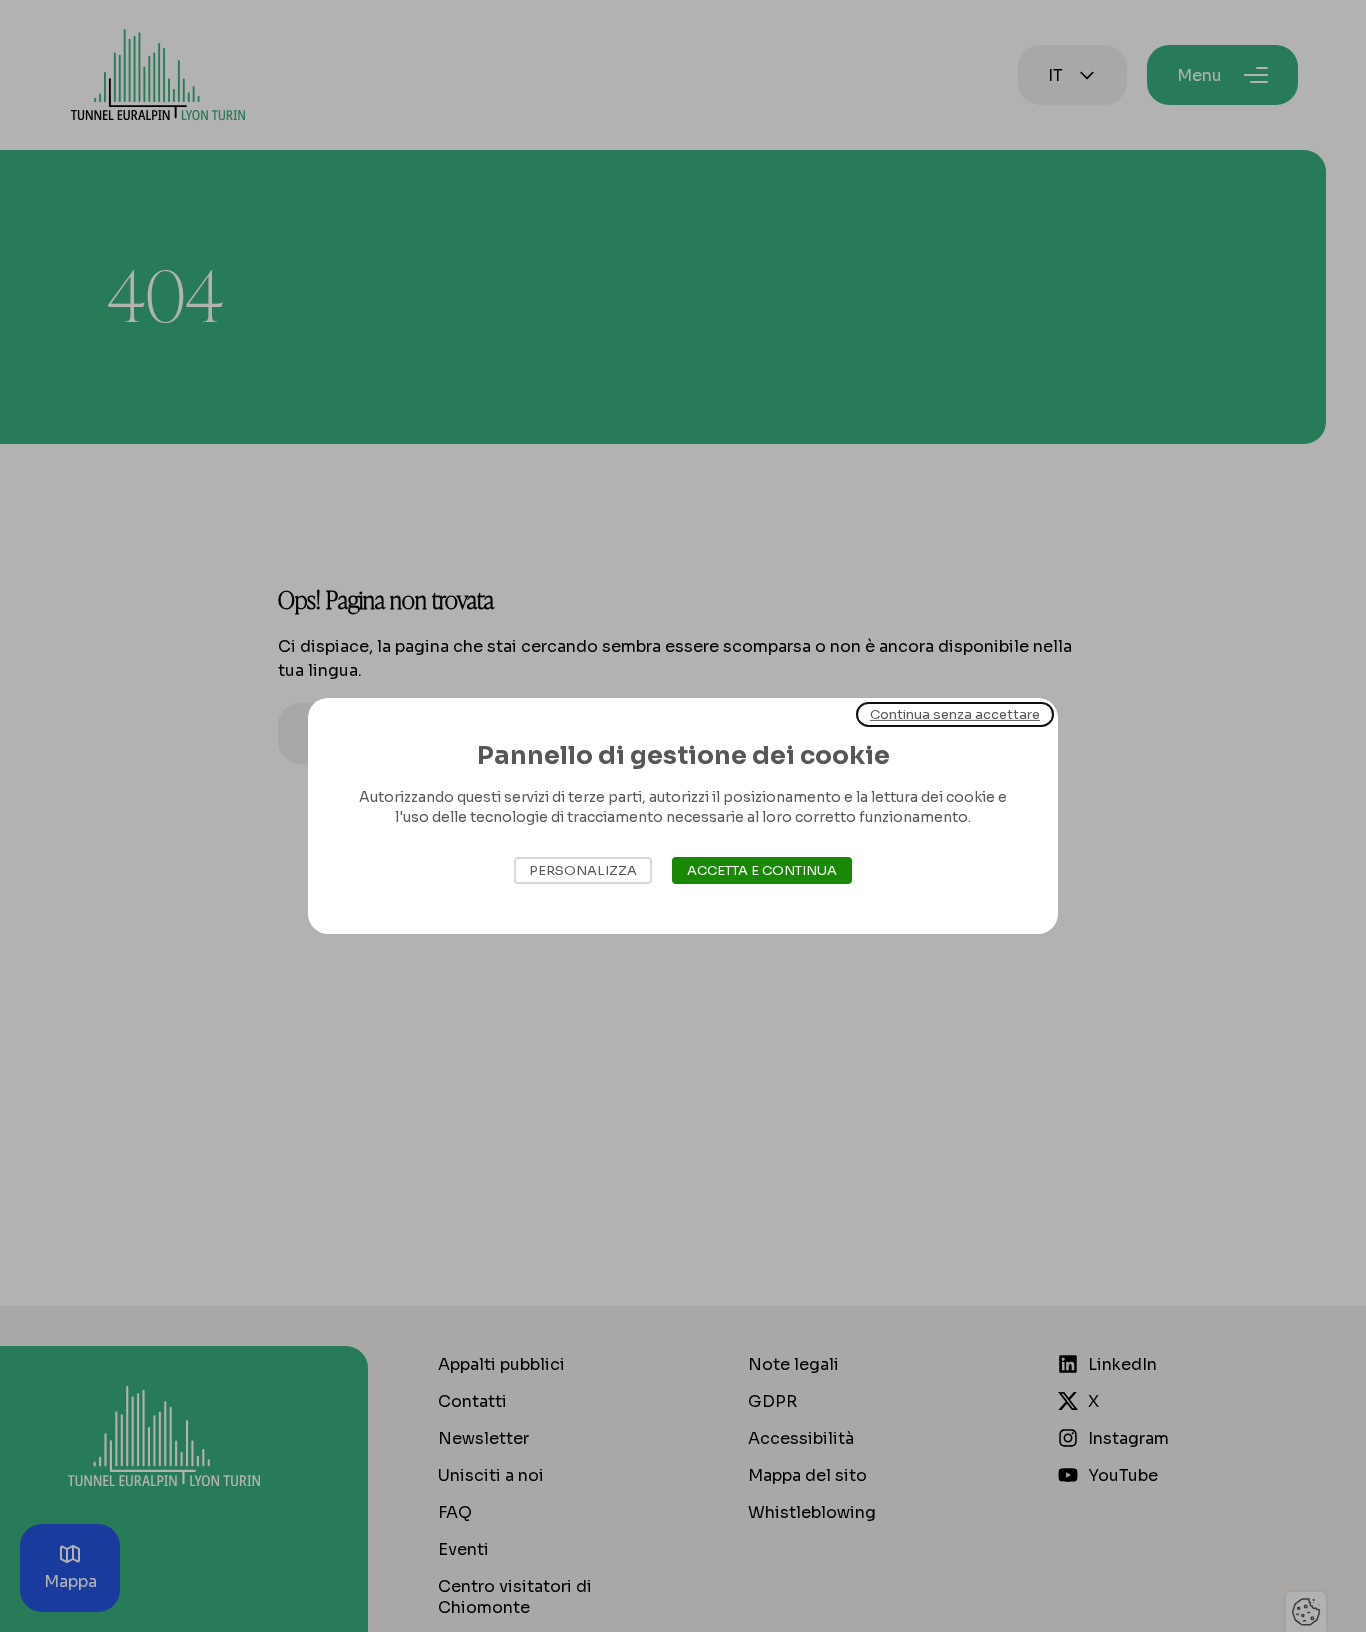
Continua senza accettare (955, 714)
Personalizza (583, 870)
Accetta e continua (762, 870)
